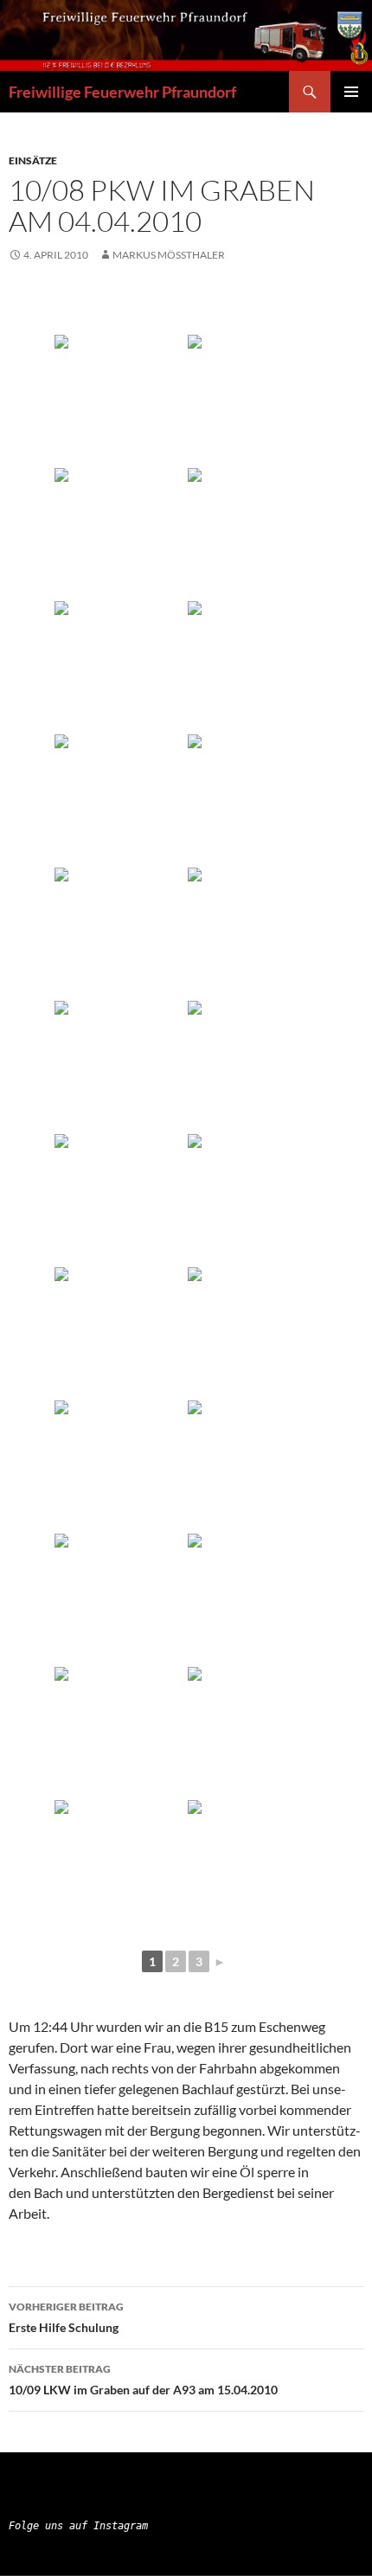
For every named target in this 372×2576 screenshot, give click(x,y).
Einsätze (33, 160)
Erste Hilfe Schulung (66, 2317)
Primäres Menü (351, 92)
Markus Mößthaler (169, 255)
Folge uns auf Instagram (78, 2526)
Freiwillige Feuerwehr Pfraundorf (122, 92)
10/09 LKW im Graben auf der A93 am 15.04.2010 (143, 2380)
